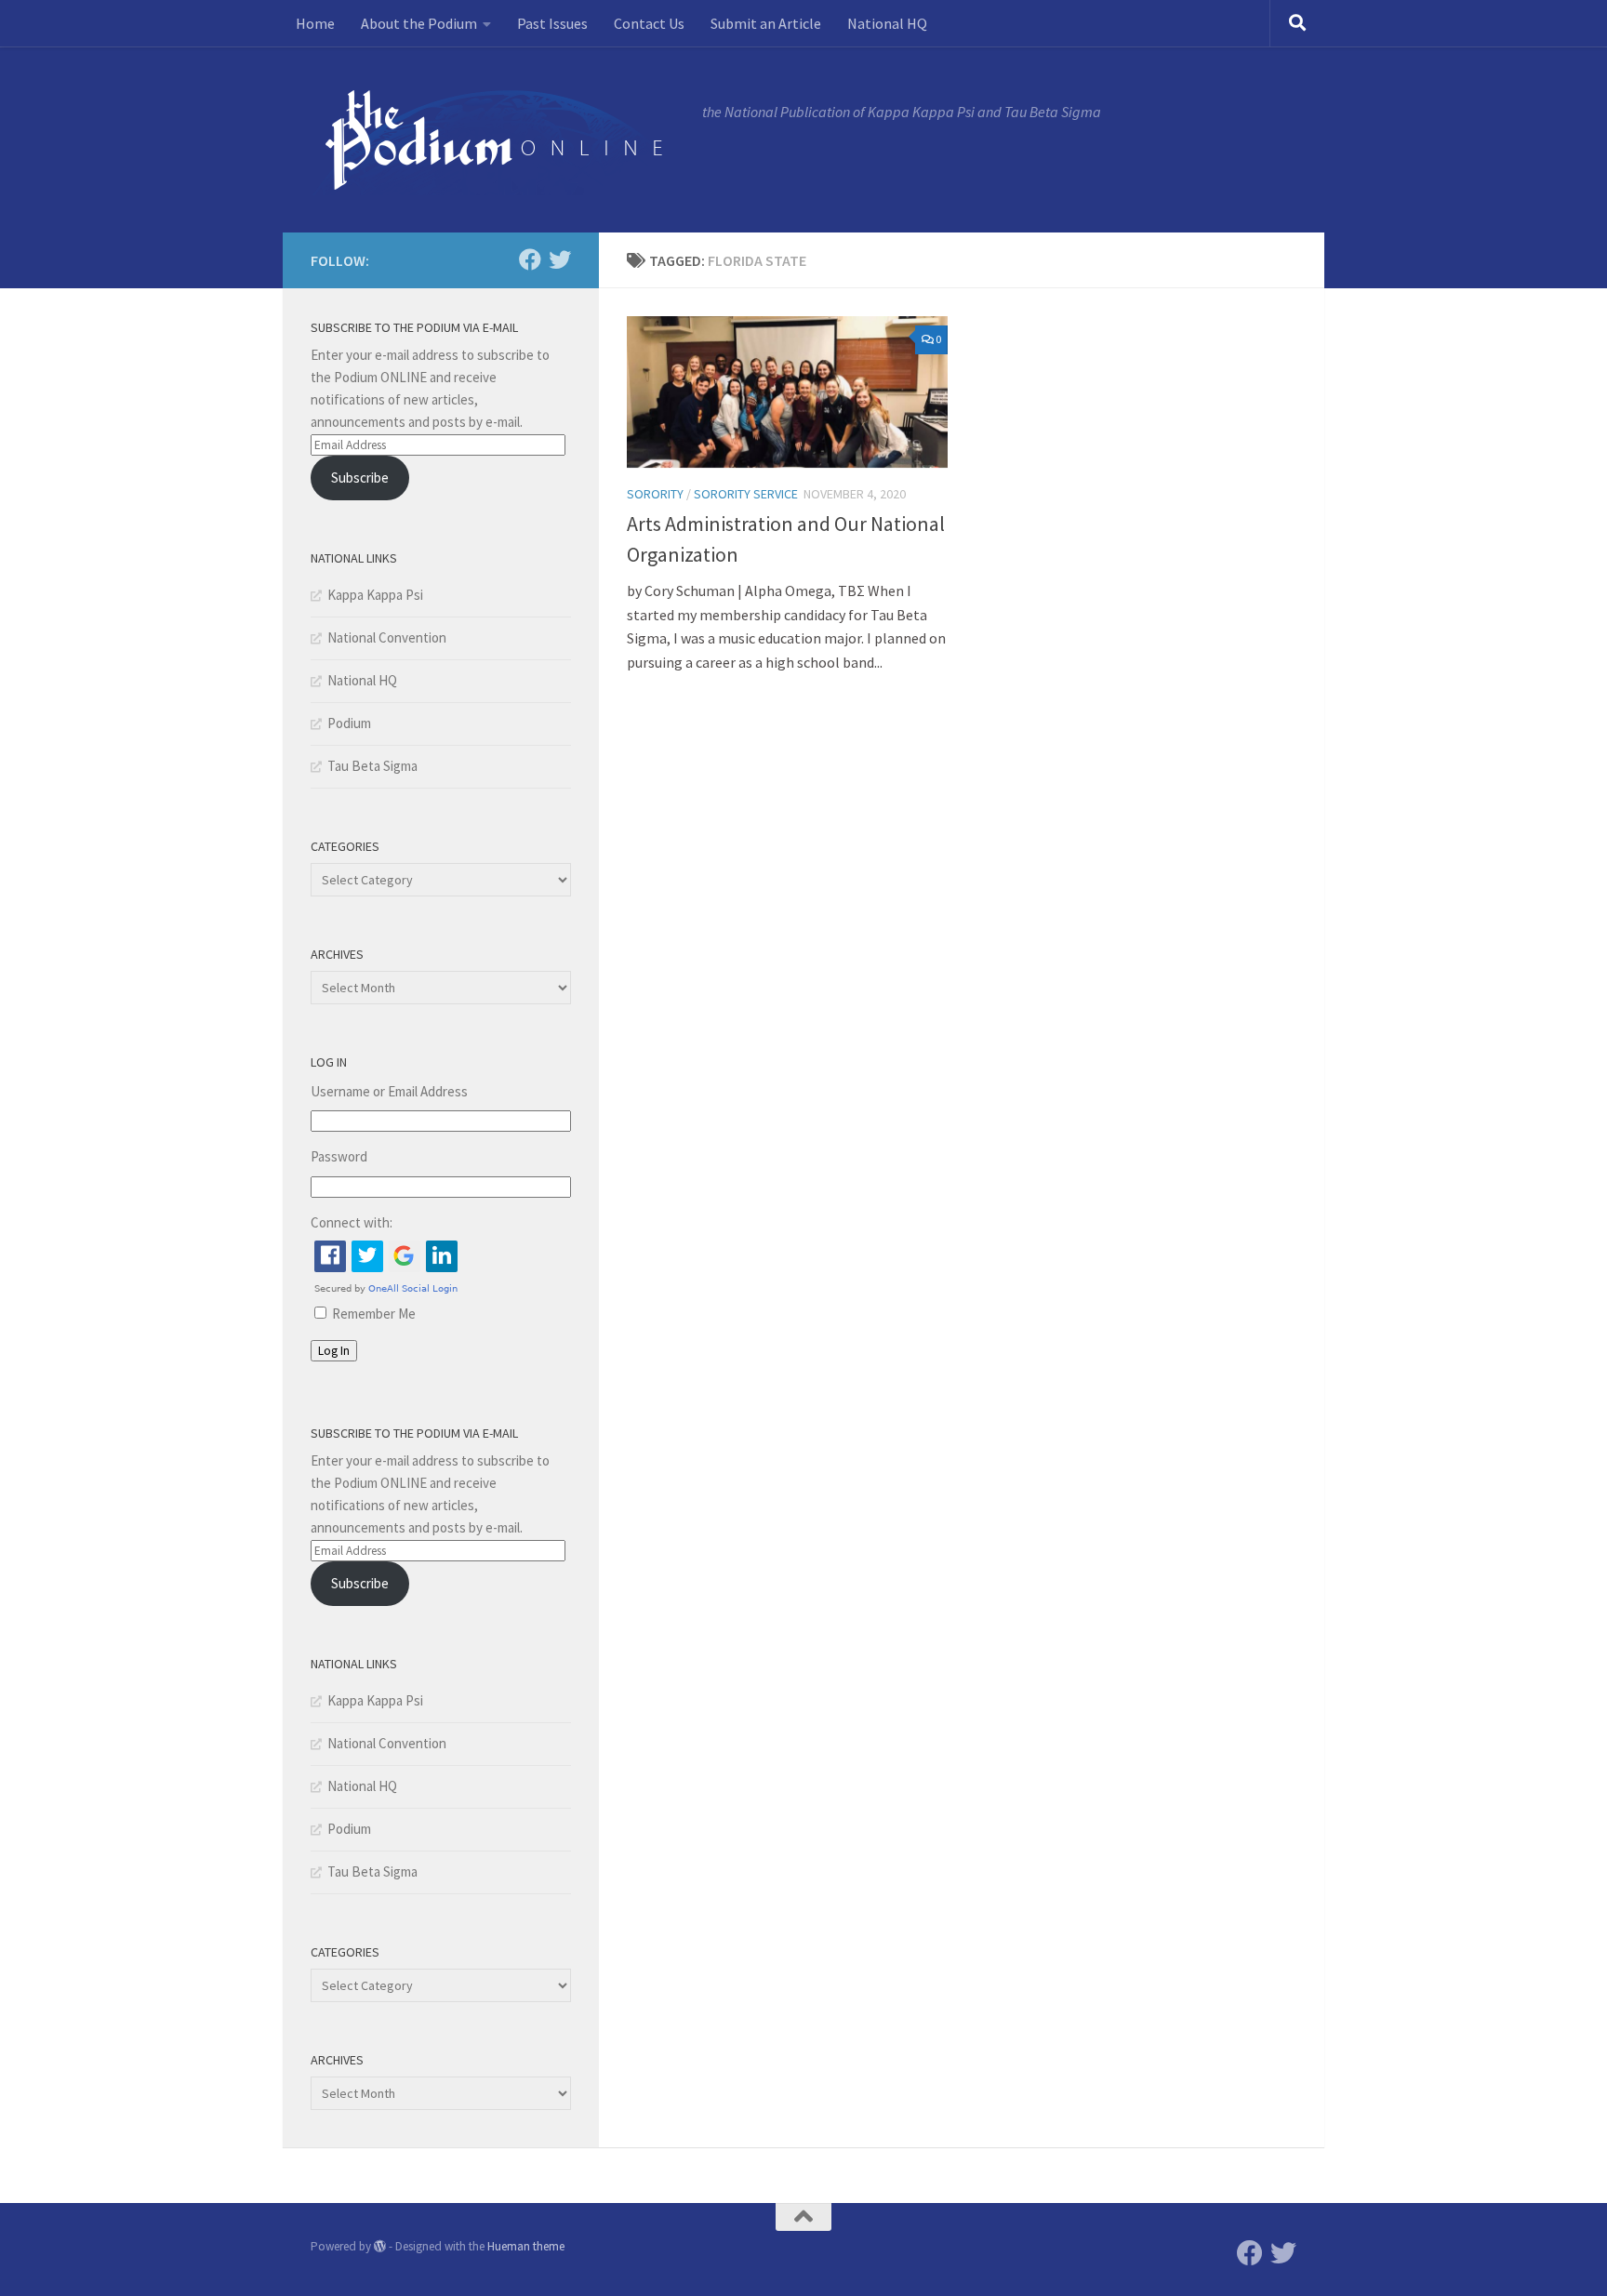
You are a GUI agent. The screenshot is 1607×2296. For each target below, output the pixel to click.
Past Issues (552, 23)
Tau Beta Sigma (372, 766)
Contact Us (649, 23)
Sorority (655, 494)
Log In (334, 1351)
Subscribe (360, 478)
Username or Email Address (389, 1091)
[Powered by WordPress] (380, 2246)
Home (315, 23)
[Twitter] (560, 259)
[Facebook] (530, 259)
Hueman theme (526, 2246)
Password (339, 1156)
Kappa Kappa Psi (375, 595)
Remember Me (374, 1314)
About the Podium (419, 23)
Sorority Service (746, 494)
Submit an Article (766, 23)
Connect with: (352, 1222)
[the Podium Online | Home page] (497, 139)
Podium (349, 723)
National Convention (387, 637)
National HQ (887, 23)
